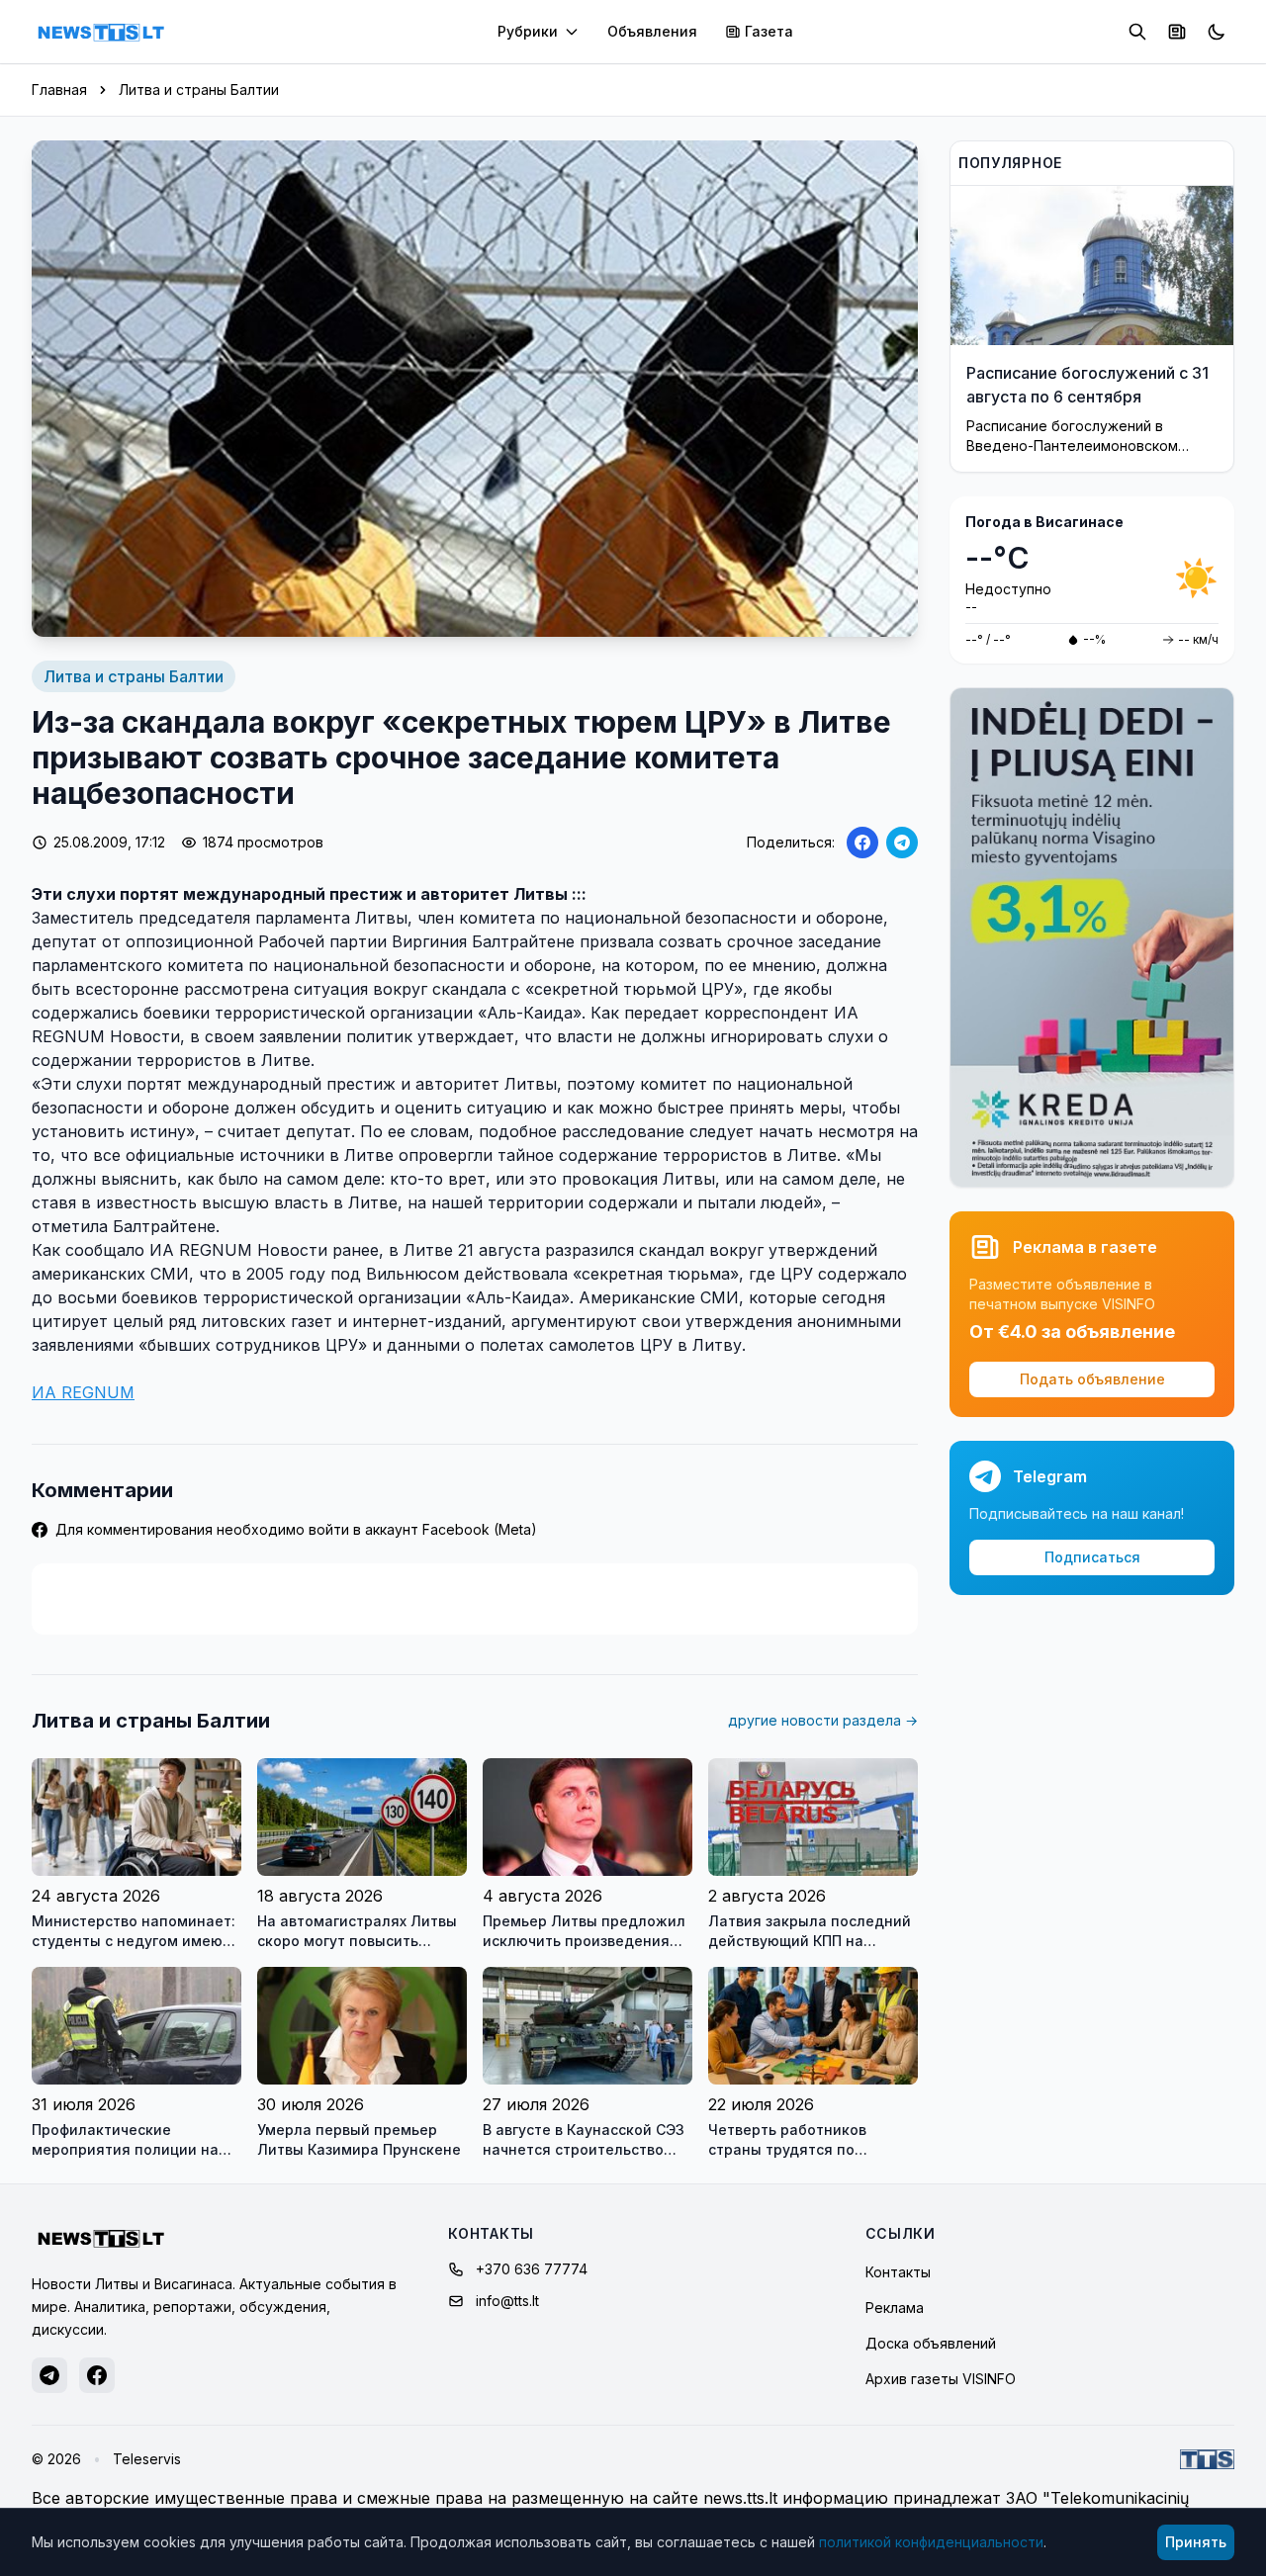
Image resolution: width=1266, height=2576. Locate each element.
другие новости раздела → (823, 1720)
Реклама (895, 2308)
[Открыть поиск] (1137, 32)
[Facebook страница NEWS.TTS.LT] (97, 2375)
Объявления (652, 31)
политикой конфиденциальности (931, 2542)
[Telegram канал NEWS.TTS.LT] (49, 2375)
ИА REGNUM (83, 1392)
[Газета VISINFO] (1177, 32)
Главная (59, 89)
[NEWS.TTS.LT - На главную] (101, 32)
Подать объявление (1092, 1379)
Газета (769, 31)
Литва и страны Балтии (199, 89)
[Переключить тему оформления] (1217, 32)
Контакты (898, 2272)
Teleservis (147, 2459)
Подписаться (1092, 1557)
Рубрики (528, 31)
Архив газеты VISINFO (941, 2379)
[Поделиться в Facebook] (862, 843)
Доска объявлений (931, 2343)
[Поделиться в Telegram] (902, 843)
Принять (1196, 2542)
